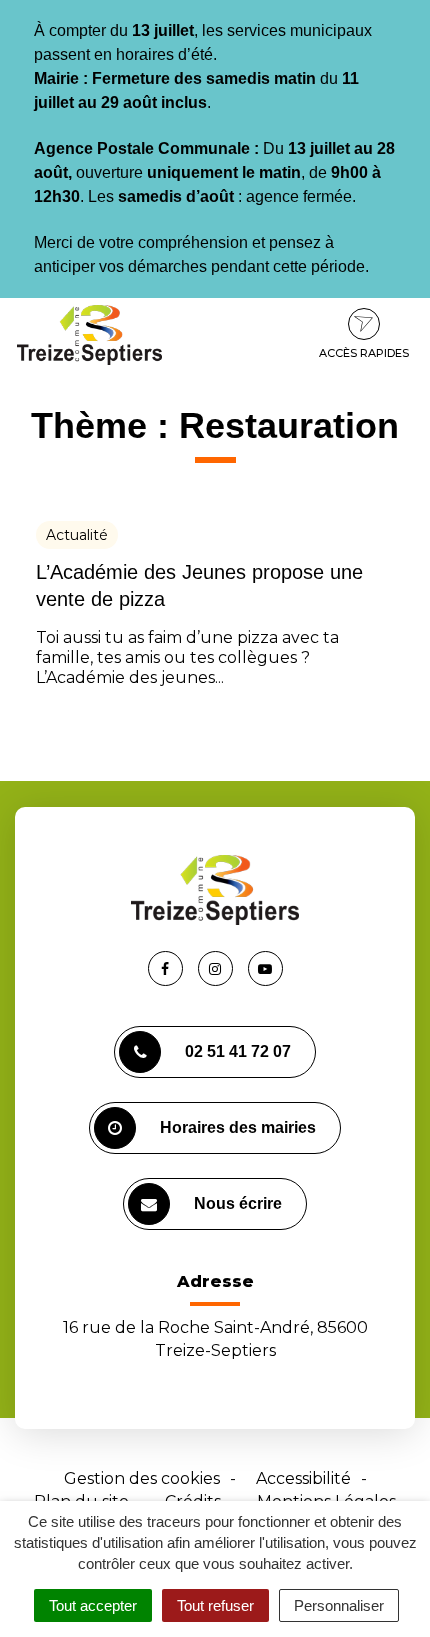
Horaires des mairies (238, 1127)
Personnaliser (339, 1605)
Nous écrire (238, 1203)
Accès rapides (364, 353)
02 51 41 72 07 (238, 1051)
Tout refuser (215, 1605)
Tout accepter (93, 1605)
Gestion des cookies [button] (142, 1478)
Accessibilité (303, 1478)
